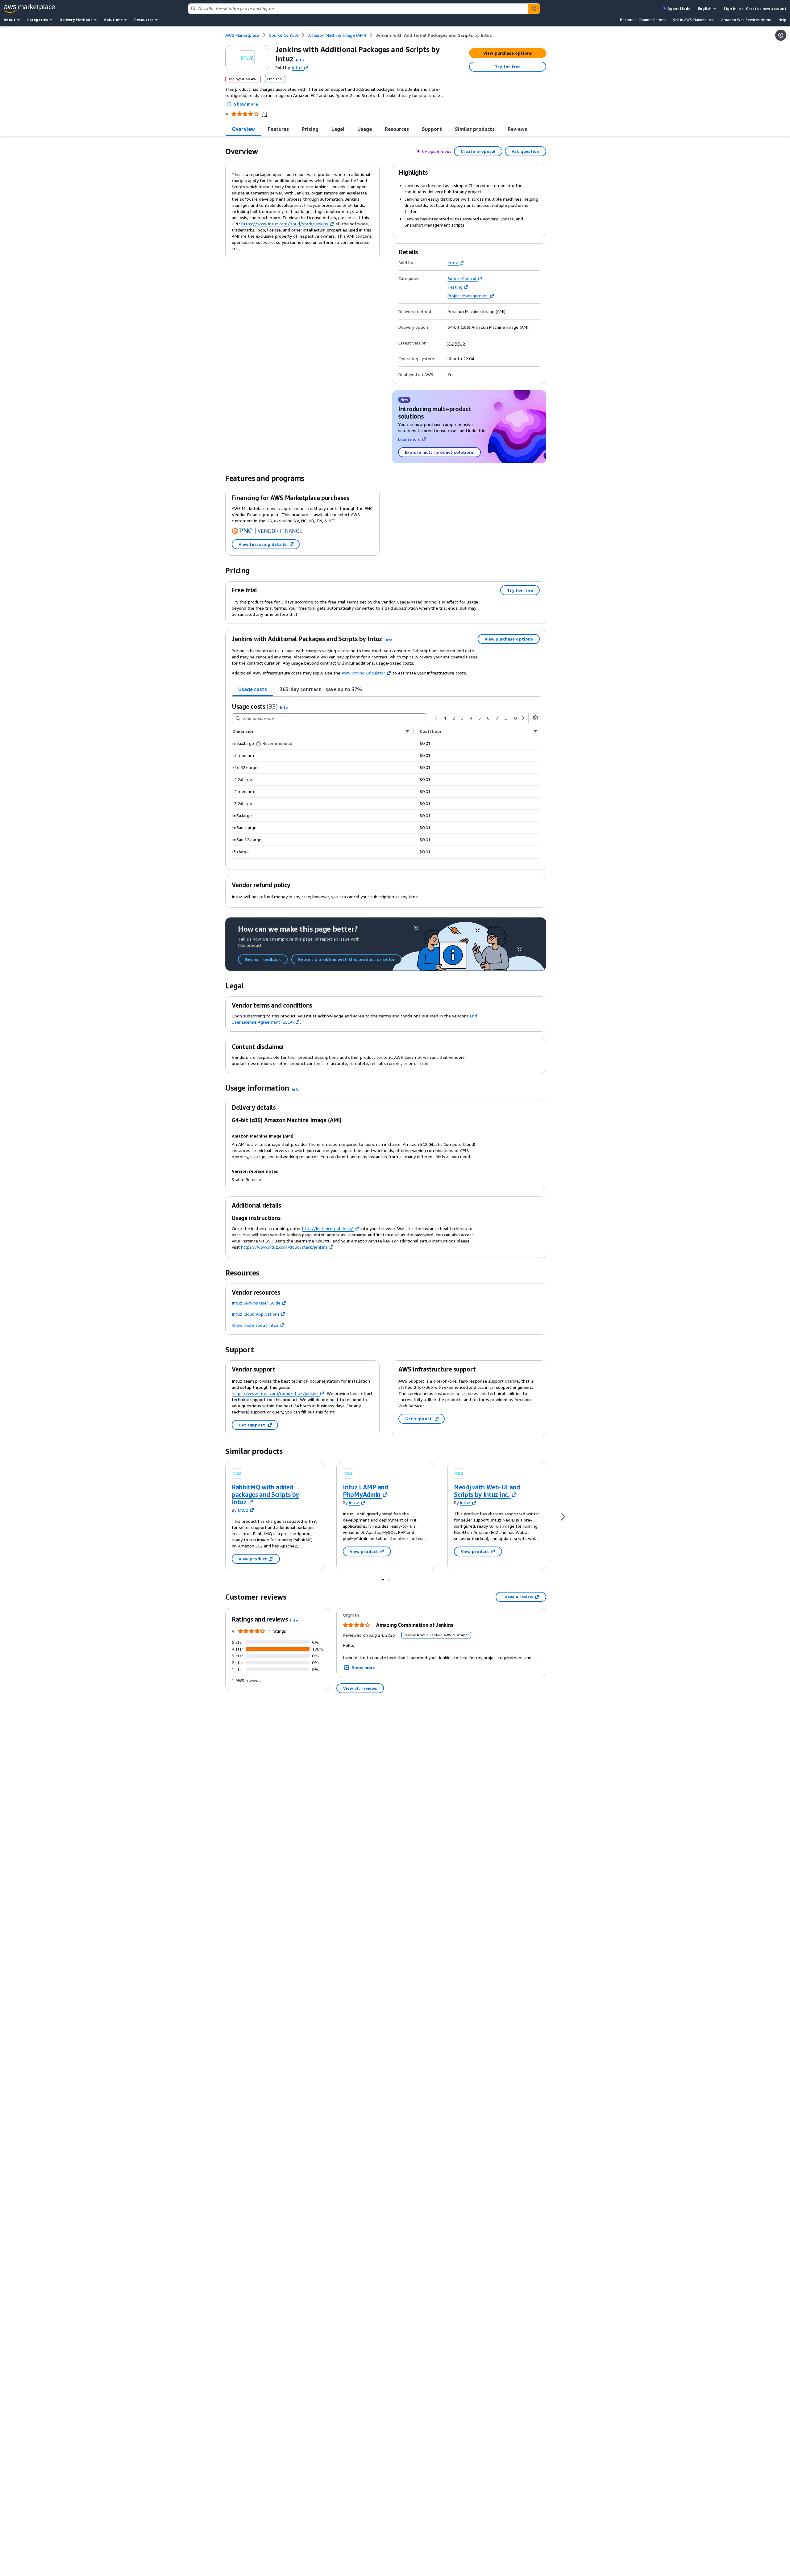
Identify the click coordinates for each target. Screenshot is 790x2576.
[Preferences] (535, 718)
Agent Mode (679, 8)
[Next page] (523, 718)
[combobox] (358, 9)
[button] (300, 60)
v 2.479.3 (456, 343)
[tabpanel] (386, 780)
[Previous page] (436, 718)
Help (782, 20)
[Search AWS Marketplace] (534, 9)
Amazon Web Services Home (746, 20)
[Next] (563, 1516)
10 (514, 718)
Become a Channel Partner (643, 20)
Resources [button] (144, 20)
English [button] (705, 8)
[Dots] (383, 1579)
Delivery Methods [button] (76, 20)
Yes (451, 374)
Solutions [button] (113, 20)
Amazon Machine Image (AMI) (476, 311)
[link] (434, 35)
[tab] (243, 129)
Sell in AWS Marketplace (693, 20)
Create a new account (766, 8)
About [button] (10, 20)
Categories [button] (37, 20)
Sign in (730, 8)
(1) (265, 114)
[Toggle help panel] (781, 35)
